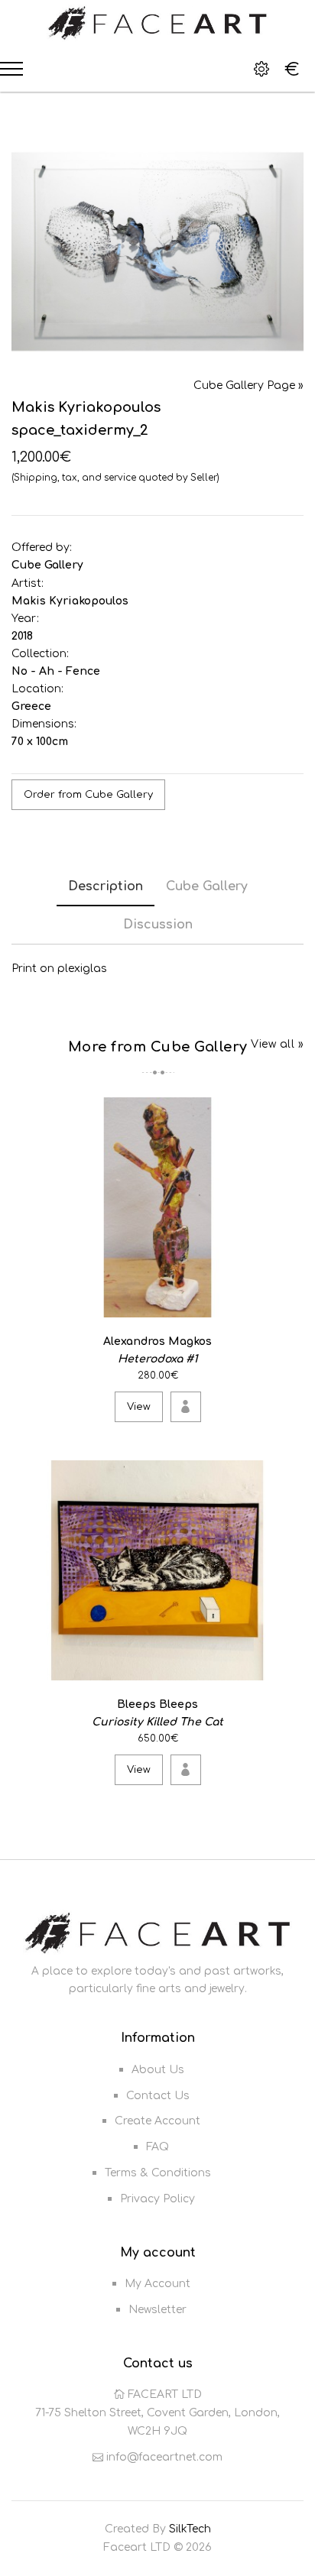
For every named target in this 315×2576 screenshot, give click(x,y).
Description (106, 886)
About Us (158, 2070)
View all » (277, 1044)
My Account (157, 2284)
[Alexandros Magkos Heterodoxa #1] (289, 1303)
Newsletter (157, 2310)
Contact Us (158, 2096)
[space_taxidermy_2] (157, 252)
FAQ (157, 2147)
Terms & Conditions (158, 2173)
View (139, 1407)
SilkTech (190, 2529)
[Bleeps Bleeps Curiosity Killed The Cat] (289, 1665)
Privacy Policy (157, 2199)
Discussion (158, 925)
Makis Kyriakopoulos (70, 601)
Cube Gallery (47, 565)
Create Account (157, 2121)
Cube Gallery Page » (248, 386)
